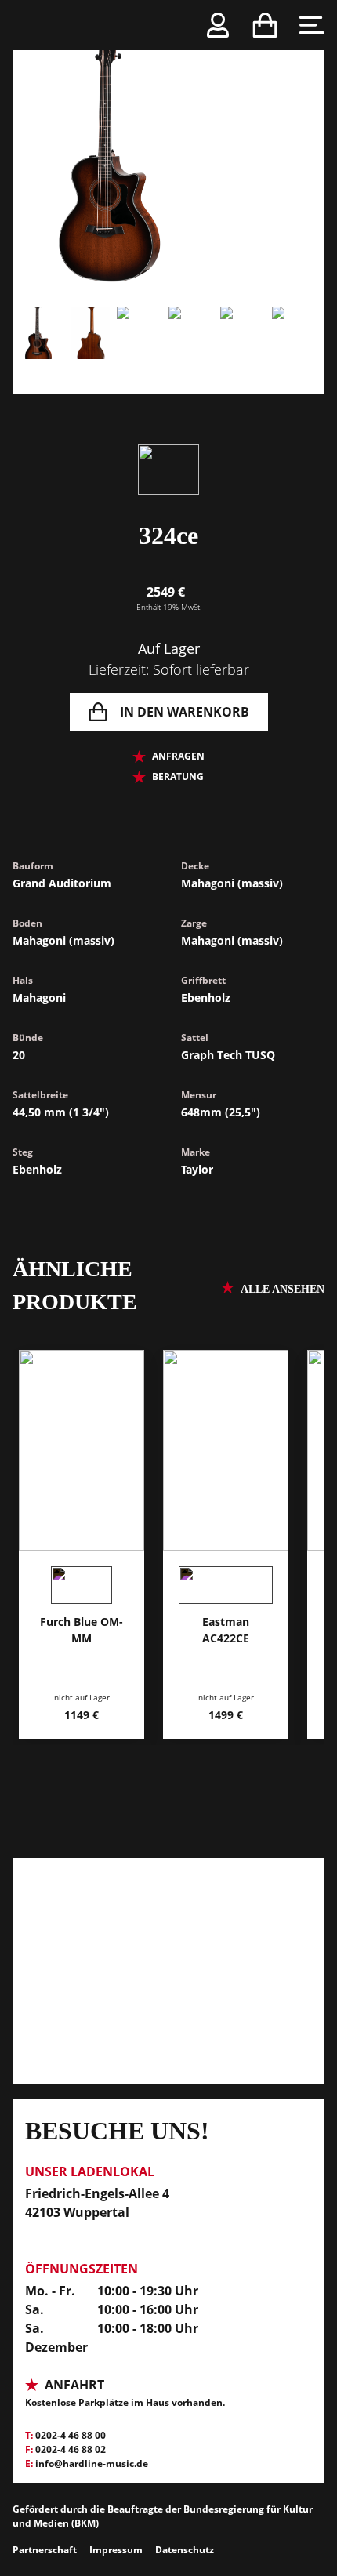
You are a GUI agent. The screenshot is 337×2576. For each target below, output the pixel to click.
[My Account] (218, 25)
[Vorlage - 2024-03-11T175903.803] (168, 154)
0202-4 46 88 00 (71, 2435)
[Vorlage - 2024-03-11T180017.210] (90, 350)
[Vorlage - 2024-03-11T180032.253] (194, 350)
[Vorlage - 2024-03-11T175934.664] (246, 350)
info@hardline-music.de (92, 2464)
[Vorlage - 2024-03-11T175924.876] (143, 350)
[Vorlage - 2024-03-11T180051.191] (298, 350)
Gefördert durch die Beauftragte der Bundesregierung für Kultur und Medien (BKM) (163, 2516)
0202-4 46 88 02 (71, 2449)
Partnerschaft (45, 2550)
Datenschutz (185, 2550)
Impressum (116, 2550)
